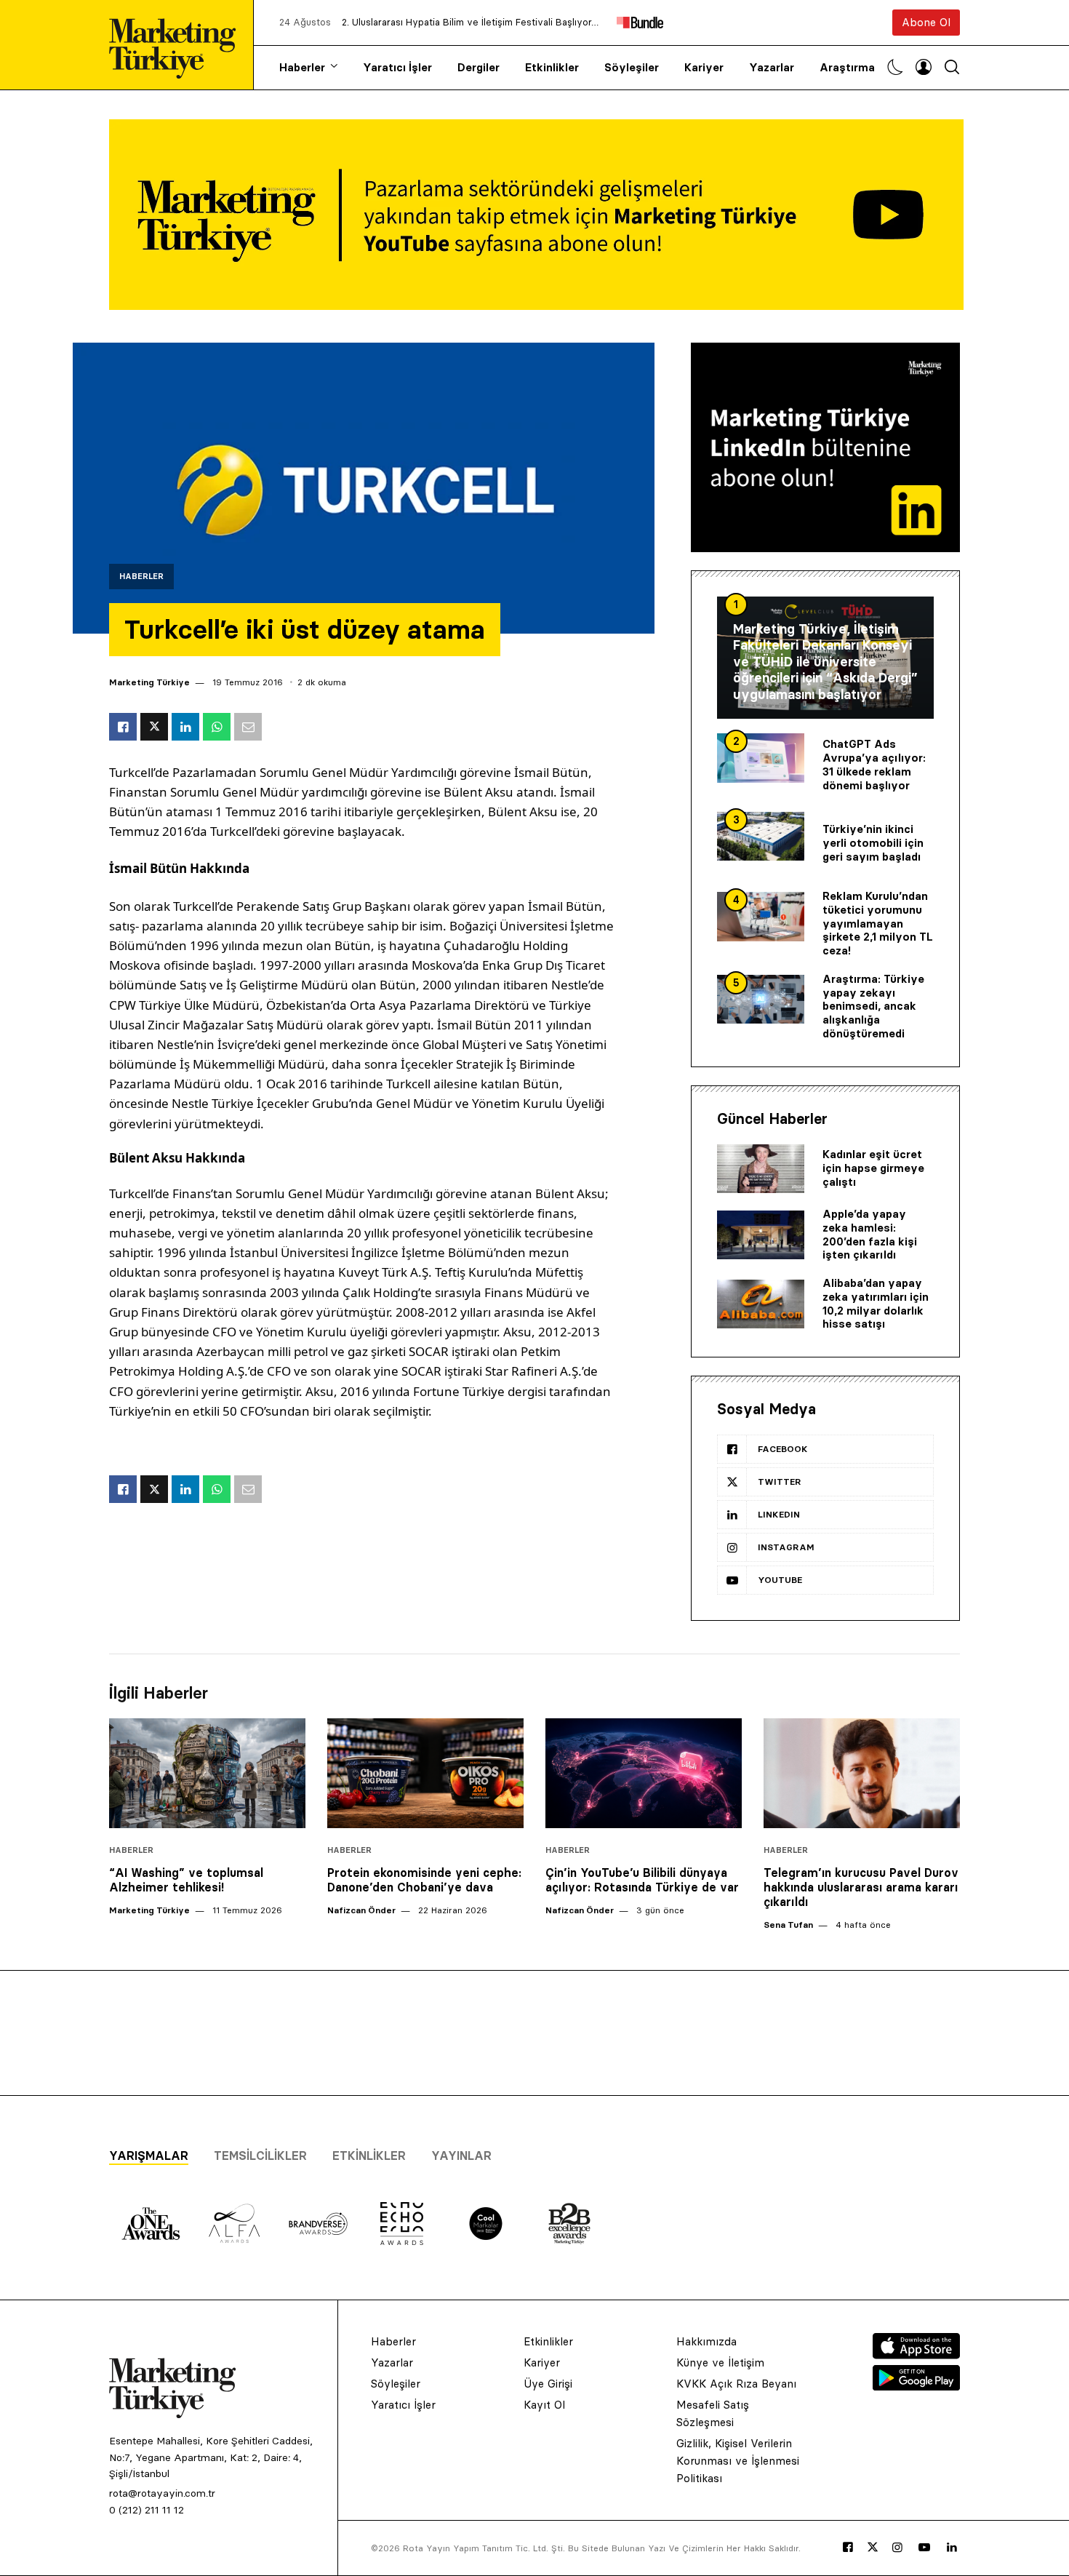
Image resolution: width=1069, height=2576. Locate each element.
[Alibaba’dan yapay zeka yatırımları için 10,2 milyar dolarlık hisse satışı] (761, 1304)
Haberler (302, 67)
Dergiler (479, 67)
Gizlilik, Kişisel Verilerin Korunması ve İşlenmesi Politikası (738, 2461)
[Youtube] (924, 2548)
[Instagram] (897, 2548)
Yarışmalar (149, 2156)
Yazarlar (772, 67)
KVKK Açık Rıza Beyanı (736, 2384)
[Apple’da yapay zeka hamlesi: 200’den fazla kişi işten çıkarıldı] (761, 1235)
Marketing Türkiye (149, 682)
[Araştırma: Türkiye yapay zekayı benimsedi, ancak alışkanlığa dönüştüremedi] (761, 1000)
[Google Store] (916, 2386)
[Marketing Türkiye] (178, 45)
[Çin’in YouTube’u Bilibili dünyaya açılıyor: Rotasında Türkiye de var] (644, 1774)
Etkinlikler (552, 67)
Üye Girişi (548, 2384)
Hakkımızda (706, 2341)
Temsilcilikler (260, 2156)
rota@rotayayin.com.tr (162, 2493)
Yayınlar (461, 2156)
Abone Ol (926, 22)
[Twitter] (873, 2547)
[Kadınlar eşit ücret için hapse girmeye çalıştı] (761, 1169)
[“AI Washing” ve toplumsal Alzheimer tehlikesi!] (207, 1774)
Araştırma (847, 67)
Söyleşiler (632, 67)
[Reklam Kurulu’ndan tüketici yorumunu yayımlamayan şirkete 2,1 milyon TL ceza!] (761, 917)
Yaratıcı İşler (397, 67)
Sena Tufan (788, 1925)
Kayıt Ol (544, 2405)
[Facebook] (848, 2548)
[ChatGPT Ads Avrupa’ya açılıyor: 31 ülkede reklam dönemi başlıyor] (761, 758)
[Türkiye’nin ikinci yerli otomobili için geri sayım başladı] (761, 837)
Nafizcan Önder (361, 1910)
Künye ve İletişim (720, 2362)
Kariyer (704, 67)
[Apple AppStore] (916, 2355)
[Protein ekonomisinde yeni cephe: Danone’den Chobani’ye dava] (425, 1774)
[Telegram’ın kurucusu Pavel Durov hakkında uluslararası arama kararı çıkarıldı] (862, 1774)
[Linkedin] (952, 2548)
